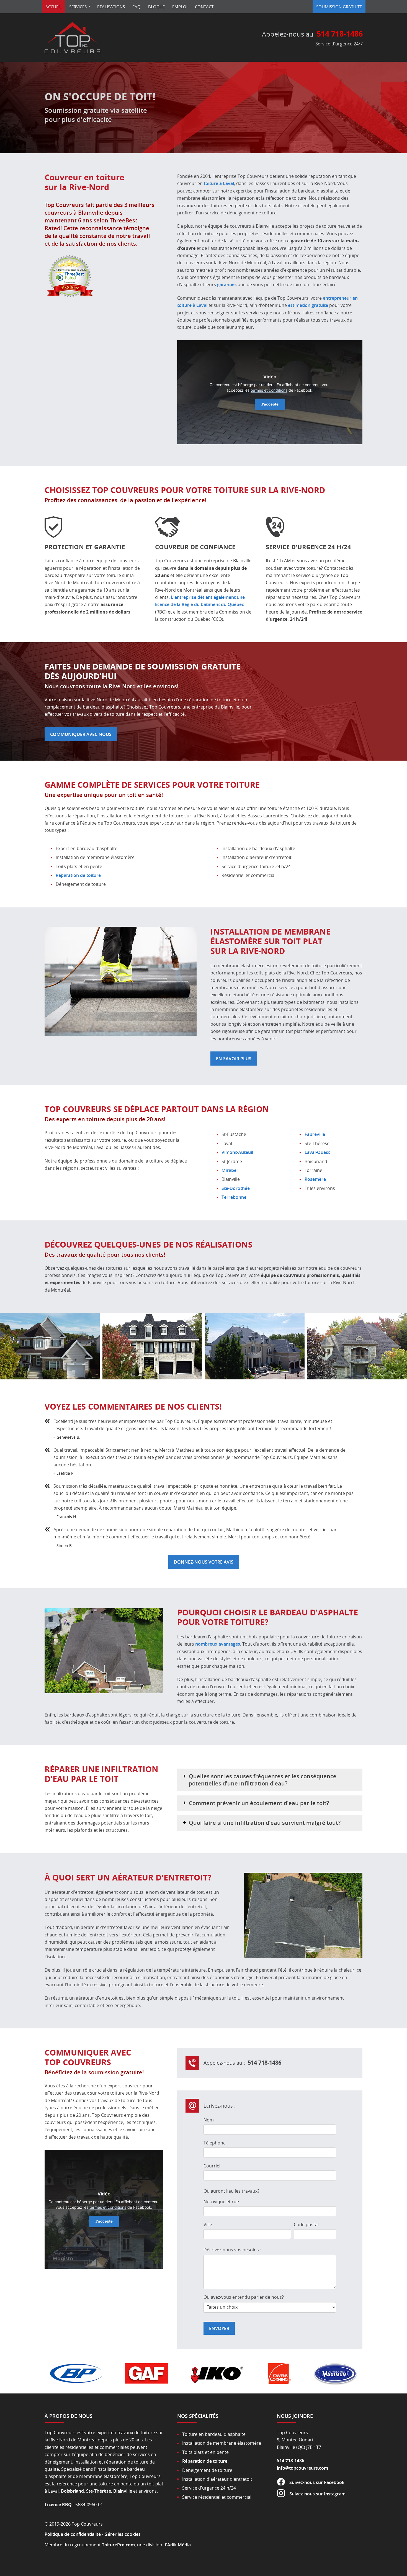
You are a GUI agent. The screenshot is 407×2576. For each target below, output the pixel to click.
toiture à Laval (219, 183)
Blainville (123, 2491)
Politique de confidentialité (73, 2534)
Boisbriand (72, 2491)
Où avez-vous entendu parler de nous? (244, 2297)
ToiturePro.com (118, 2545)
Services (78, 7)
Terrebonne (234, 1197)
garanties (227, 284)
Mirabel (230, 1170)
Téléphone (215, 2143)
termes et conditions (269, 390)
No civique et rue (221, 2202)
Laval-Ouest (317, 1152)
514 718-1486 (340, 34)
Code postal (306, 2225)
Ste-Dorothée (236, 1188)
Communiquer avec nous (81, 734)
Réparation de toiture (78, 875)
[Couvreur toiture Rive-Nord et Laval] (73, 53)
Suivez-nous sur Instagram (317, 2494)
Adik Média (179, 2545)
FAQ (136, 7)
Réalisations (111, 7)
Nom (209, 2120)
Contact (204, 7)
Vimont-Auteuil (237, 1152)
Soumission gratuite (339, 7)
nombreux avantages (218, 1644)
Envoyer (219, 2328)
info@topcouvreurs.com (302, 2468)
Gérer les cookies (123, 2534)
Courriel (212, 2166)
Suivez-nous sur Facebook (317, 2482)
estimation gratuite (308, 305)
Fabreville (315, 1134)
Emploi (180, 7)
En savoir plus (234, 1059)
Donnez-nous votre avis (204, 1562)
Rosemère (315, 1179)
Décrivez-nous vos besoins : (232, 2250)
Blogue (156, 7)
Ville (208, 2225)
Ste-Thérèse (99, 2491)
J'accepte (270, 404)
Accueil (54, 7)
